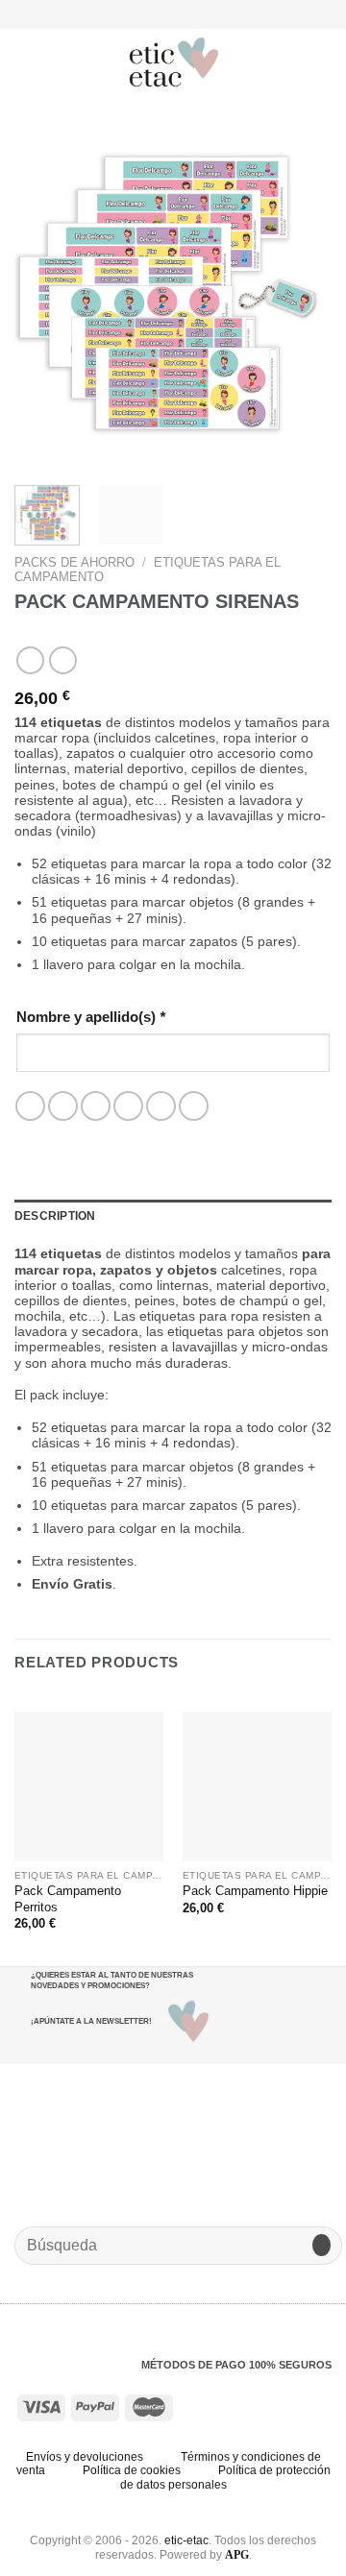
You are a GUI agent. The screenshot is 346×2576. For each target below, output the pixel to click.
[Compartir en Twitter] (96, 1106)
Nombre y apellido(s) (91, 1017)
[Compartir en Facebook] (63, 1106)
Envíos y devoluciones (85, 2457)
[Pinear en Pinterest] (161, 1106)
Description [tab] (55, 1216)
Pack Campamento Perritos (68, 1899)
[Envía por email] (128, 1106)
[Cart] (322, 62)
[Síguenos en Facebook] (147, 13)
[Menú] (25, 62)
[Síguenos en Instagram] (164, 13)
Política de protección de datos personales (225, 2478)
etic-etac (186, 2540)
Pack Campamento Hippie (255, 1891)
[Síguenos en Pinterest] (198, 13)
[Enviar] (321, 2245)
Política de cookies (132, 2470)
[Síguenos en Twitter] (181, 13)
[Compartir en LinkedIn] (194, 1106)
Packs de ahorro (74, 562)
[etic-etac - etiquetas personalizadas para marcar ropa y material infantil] (174, 62)
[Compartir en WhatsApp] (30, 1106)
